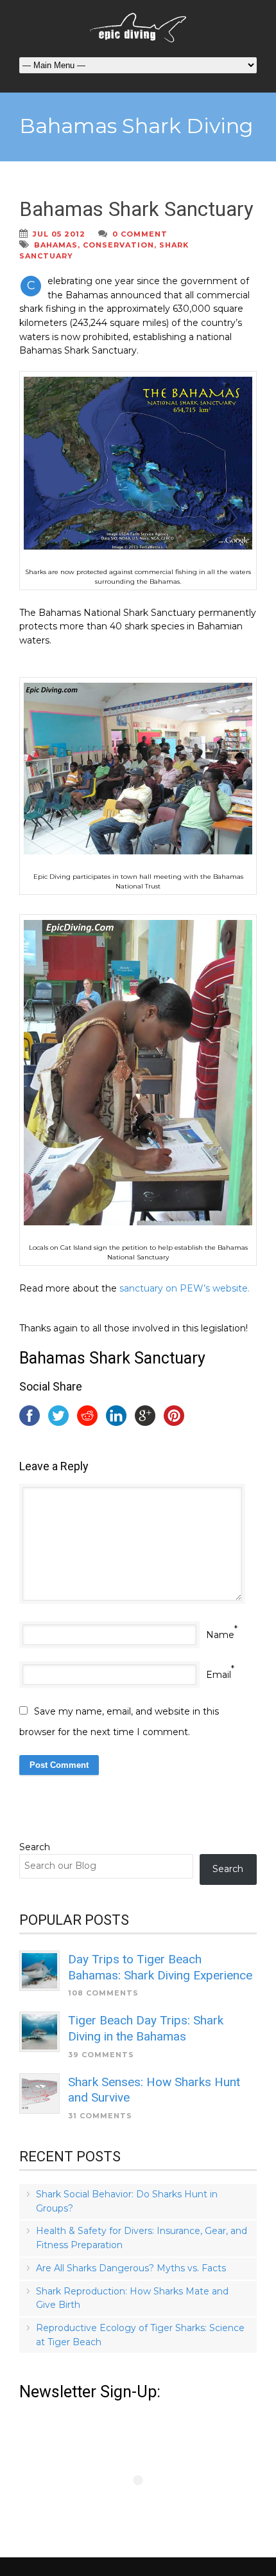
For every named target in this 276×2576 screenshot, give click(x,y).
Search (35, 1847)
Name (220, 1635)
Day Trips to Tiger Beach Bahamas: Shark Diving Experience (160, 1967)
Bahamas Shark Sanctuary (136, 209)
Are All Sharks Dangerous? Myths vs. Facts (131, 2268)
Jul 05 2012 (59, 234)
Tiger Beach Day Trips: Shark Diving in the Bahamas (146, 2028)
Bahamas (56, 245)
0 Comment (140, 234)
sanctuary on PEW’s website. (185, 1288)
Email (219, 1675)
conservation (118, 245)
